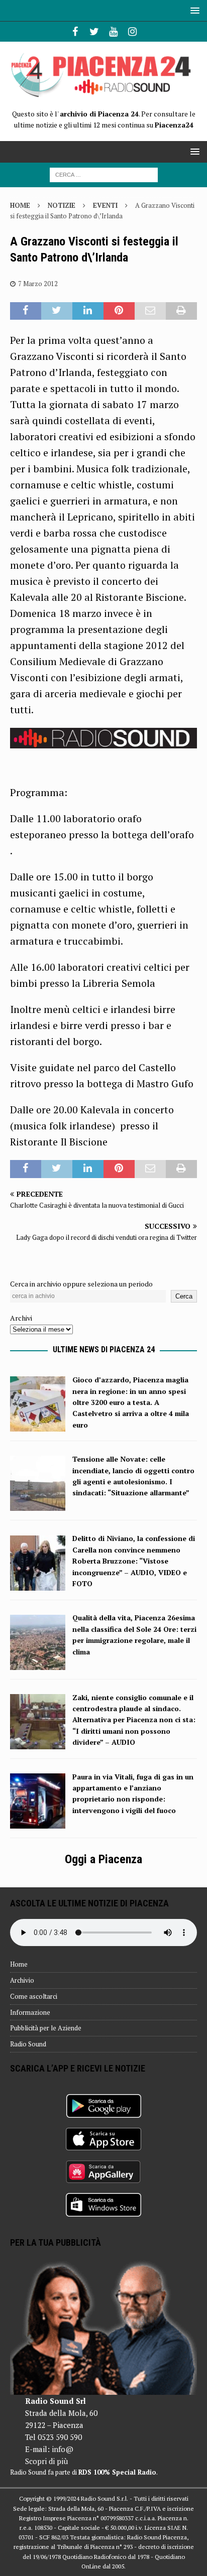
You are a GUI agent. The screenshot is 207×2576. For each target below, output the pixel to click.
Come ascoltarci (34, 1996)
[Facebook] (75, 32)
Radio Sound (28, 2044)
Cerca (184, 1296)
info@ (63, 2449)
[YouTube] (113, 32)
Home (19, 1964)
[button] (193, 10)
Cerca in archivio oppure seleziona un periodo (81, 1284)
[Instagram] (132, 32)
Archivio (22, 1980)
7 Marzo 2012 (38, 284)
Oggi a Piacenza (103, 1859)
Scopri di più (46, 2461)
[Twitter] (94, 32)
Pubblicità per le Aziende (46, 2028)
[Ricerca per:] (104, 174)
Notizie (62, 205)
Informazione (30, 2012)
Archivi (21, 1318)
